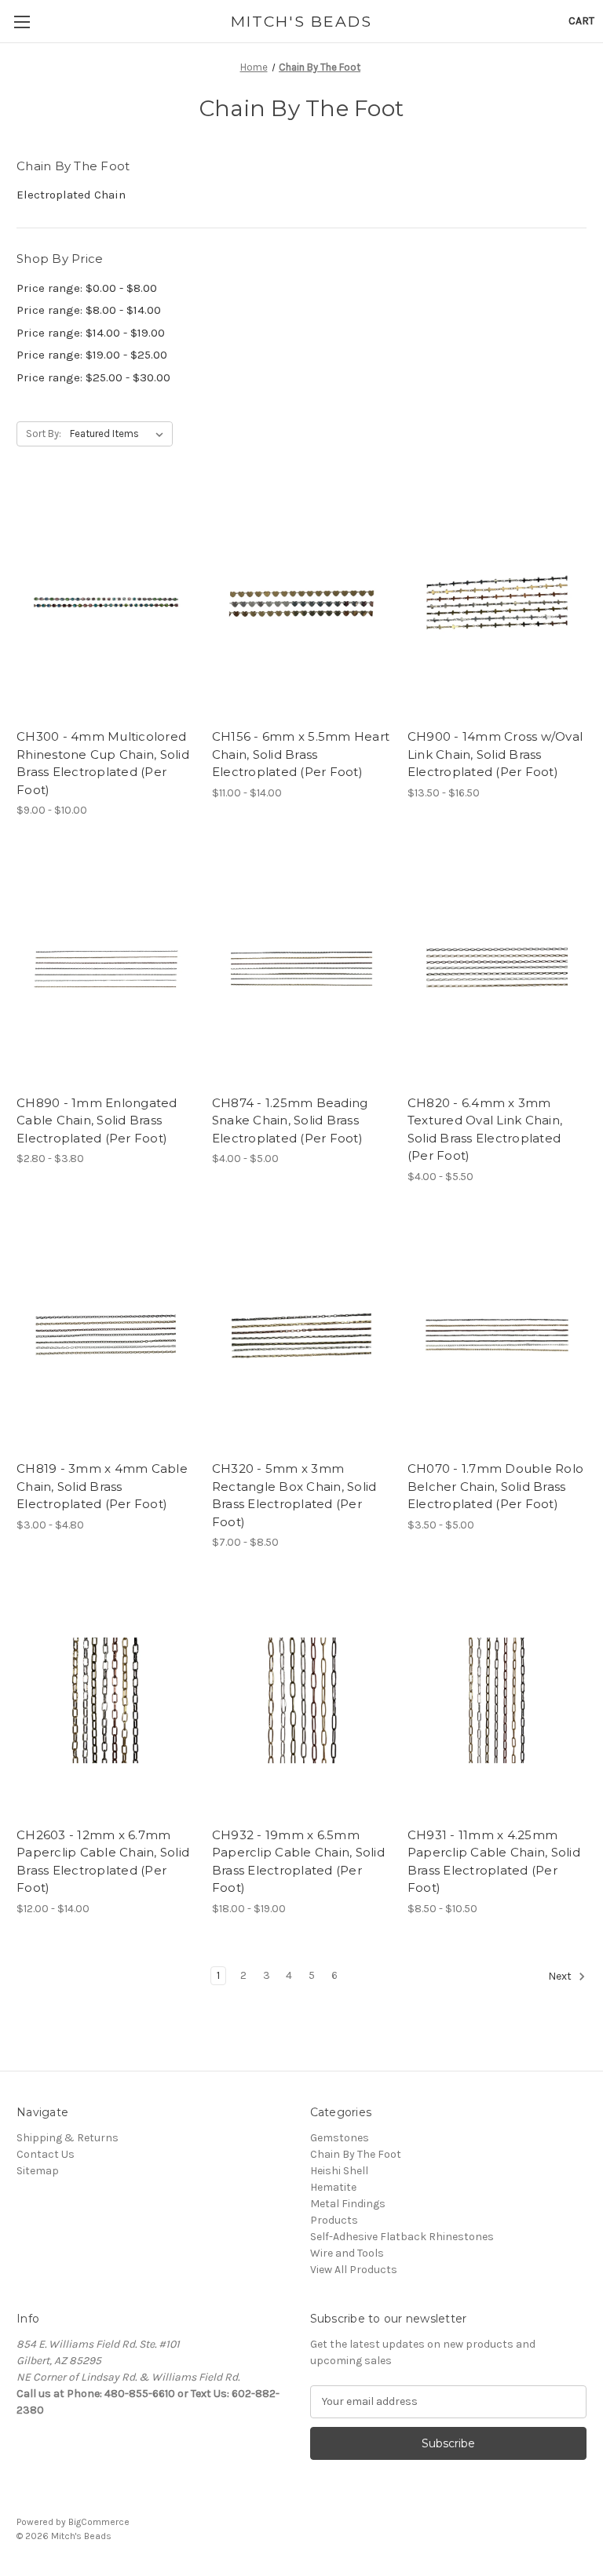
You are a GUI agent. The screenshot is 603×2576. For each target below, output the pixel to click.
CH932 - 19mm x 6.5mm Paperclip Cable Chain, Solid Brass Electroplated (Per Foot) (298, 1862)
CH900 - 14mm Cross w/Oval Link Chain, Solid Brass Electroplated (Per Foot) (495, 754)
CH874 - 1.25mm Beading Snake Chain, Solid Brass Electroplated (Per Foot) (290, 1120)
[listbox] (120, 434)
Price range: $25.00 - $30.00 (93, 377)
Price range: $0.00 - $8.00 (87, 288)
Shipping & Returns (68, 2138)
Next (561, 1976)
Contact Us (46, 2154)
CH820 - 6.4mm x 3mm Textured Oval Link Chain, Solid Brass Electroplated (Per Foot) (485, 1130)
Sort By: (44, 434)
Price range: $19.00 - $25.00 (92, 355)
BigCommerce (99, 2522)
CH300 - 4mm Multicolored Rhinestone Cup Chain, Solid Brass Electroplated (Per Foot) (103, 763)
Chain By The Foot (356, 2154)
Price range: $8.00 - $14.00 (89, 310)
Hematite (333, 2187)
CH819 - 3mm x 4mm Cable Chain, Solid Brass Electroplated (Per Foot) (102, 1486)
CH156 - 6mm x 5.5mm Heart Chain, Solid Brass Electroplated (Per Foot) (301, 754)
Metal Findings (348, 2204)
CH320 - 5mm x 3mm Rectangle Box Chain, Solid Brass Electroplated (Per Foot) (294, 1495)
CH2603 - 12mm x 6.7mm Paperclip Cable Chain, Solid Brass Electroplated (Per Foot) (103, 1862)
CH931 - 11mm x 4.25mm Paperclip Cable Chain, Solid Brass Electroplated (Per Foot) (494, 1862)
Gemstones (340, 2138)
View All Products (354, 2270)
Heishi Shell (339, 2171)
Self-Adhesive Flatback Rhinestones (402, 2237)
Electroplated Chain (71, 195)
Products (334, 2220)
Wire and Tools (347, 2253)
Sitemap (38, 2171)
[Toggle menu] (22, 22)
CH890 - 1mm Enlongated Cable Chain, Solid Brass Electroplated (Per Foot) (97, 1120)
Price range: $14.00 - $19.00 (91, 333)
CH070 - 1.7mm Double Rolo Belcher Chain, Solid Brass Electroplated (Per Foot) (495, 1486)
